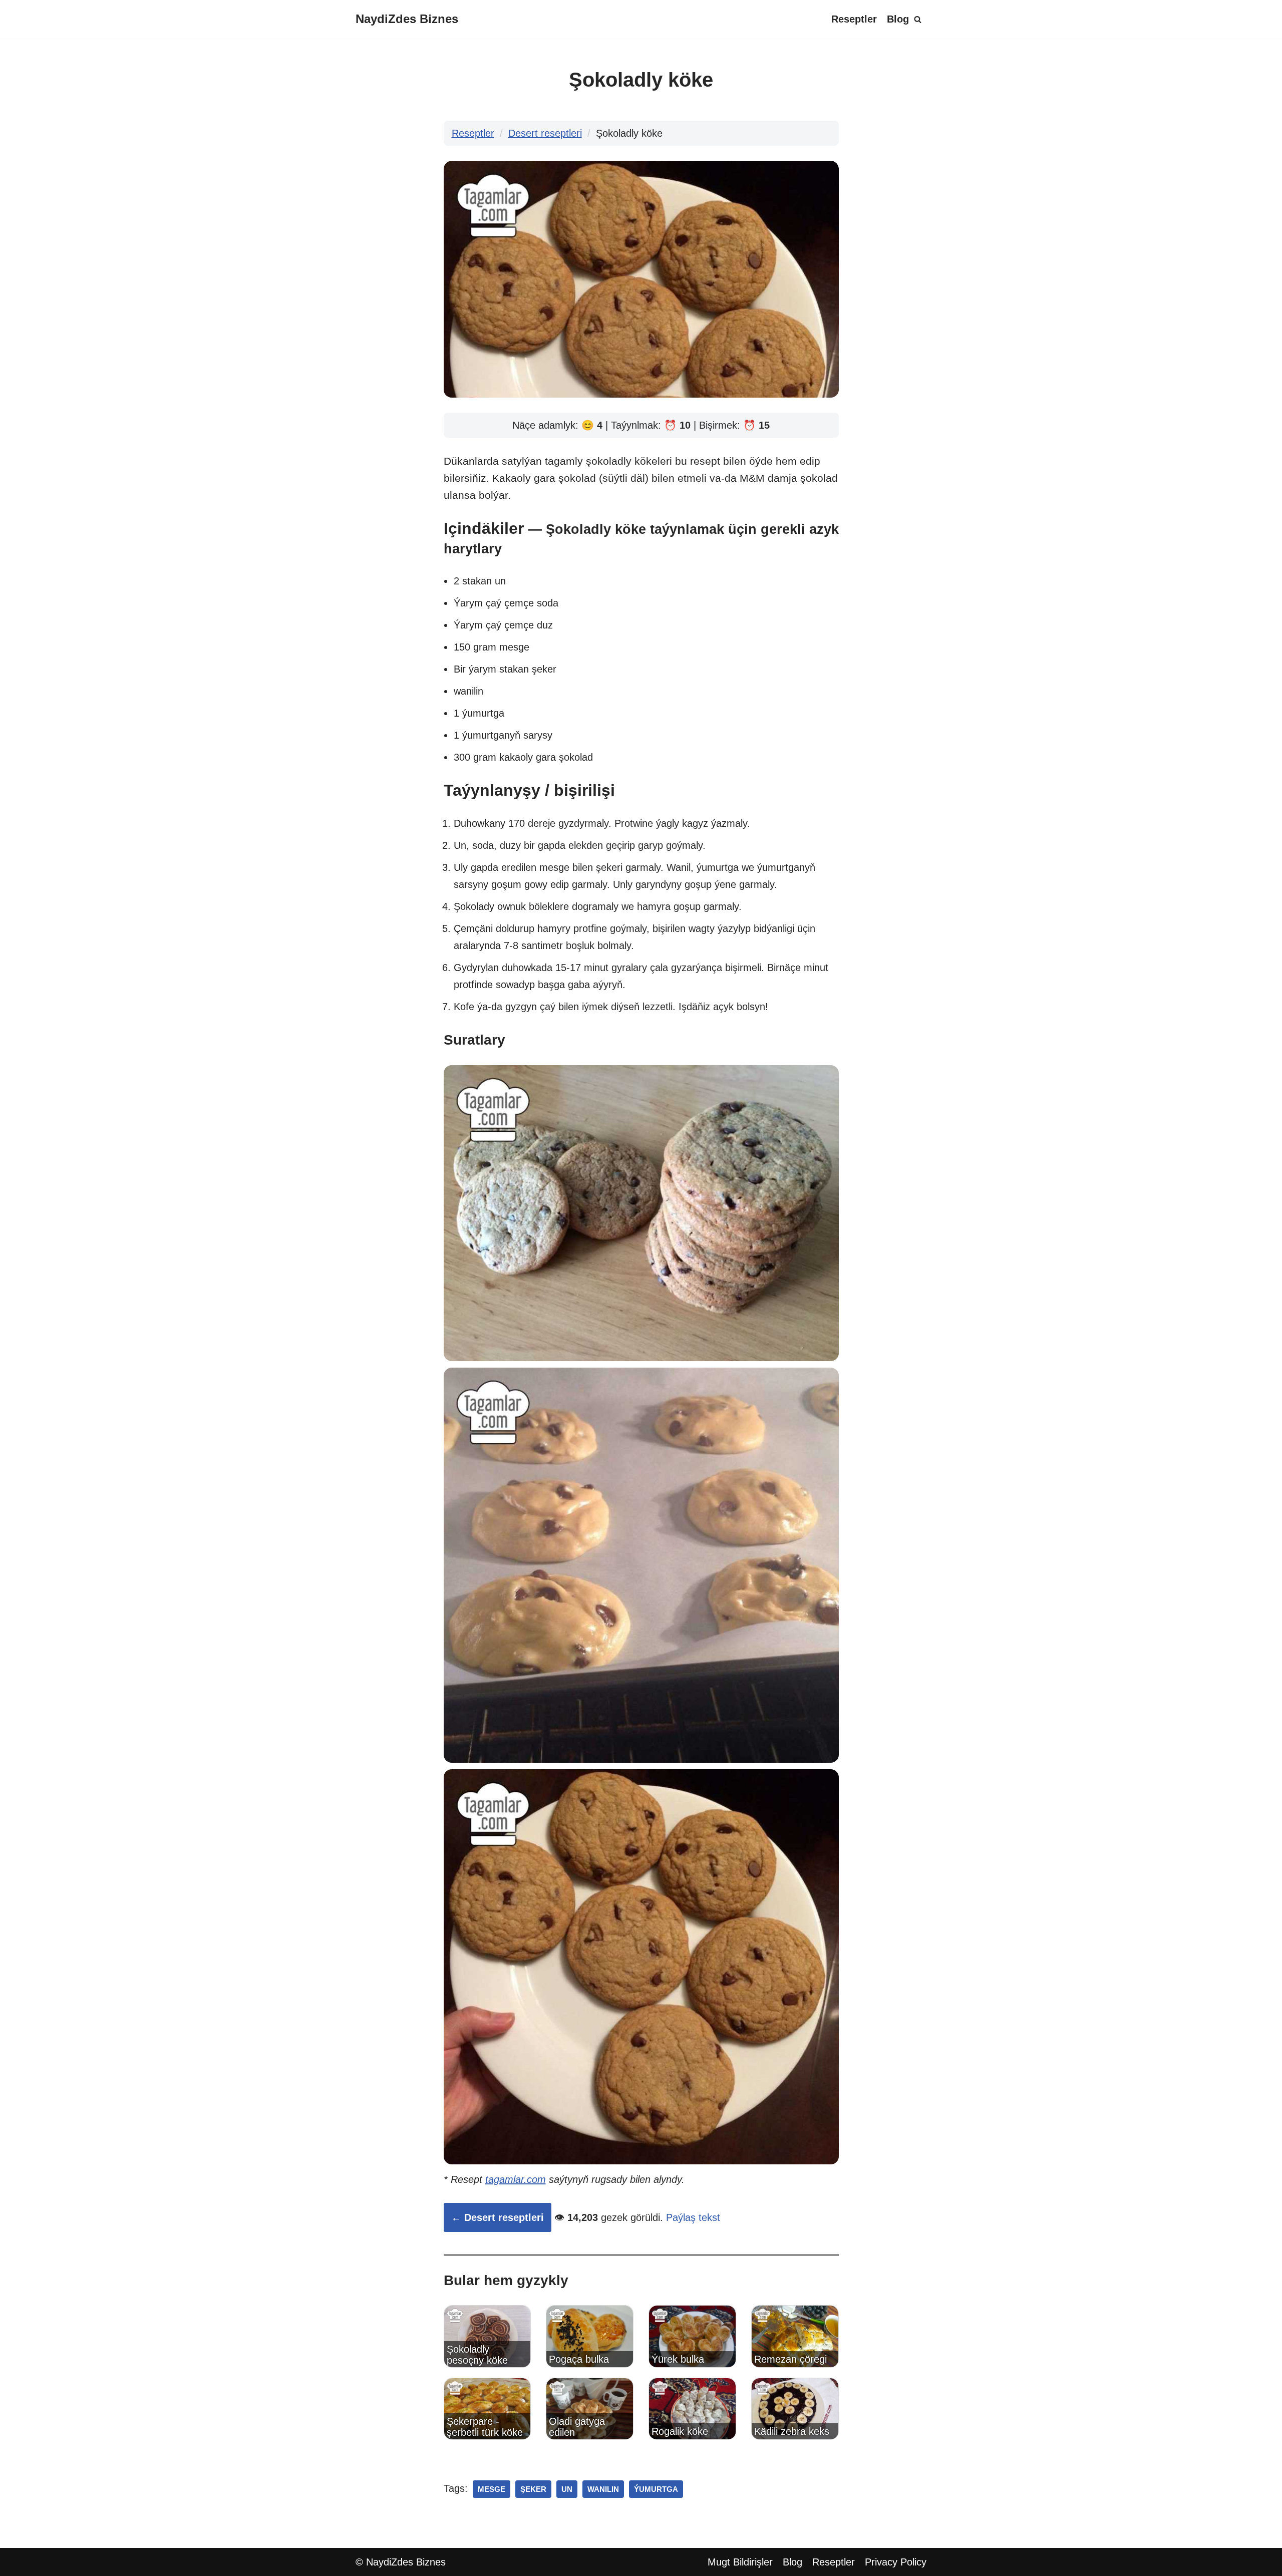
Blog (898, 19)
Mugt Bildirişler (740, 2562)
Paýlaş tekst (693, 2217)
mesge (492, 2489)
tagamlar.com (516, 2179)
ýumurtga (656, 2489)
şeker (533, 2489)
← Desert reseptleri (498, 2217)
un (567, 2489)
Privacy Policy (896, 2562)
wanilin (603, 2489)
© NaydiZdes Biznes (401, 2562)
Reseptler (854, 19)
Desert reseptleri (545, 133)
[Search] (918, 19)
